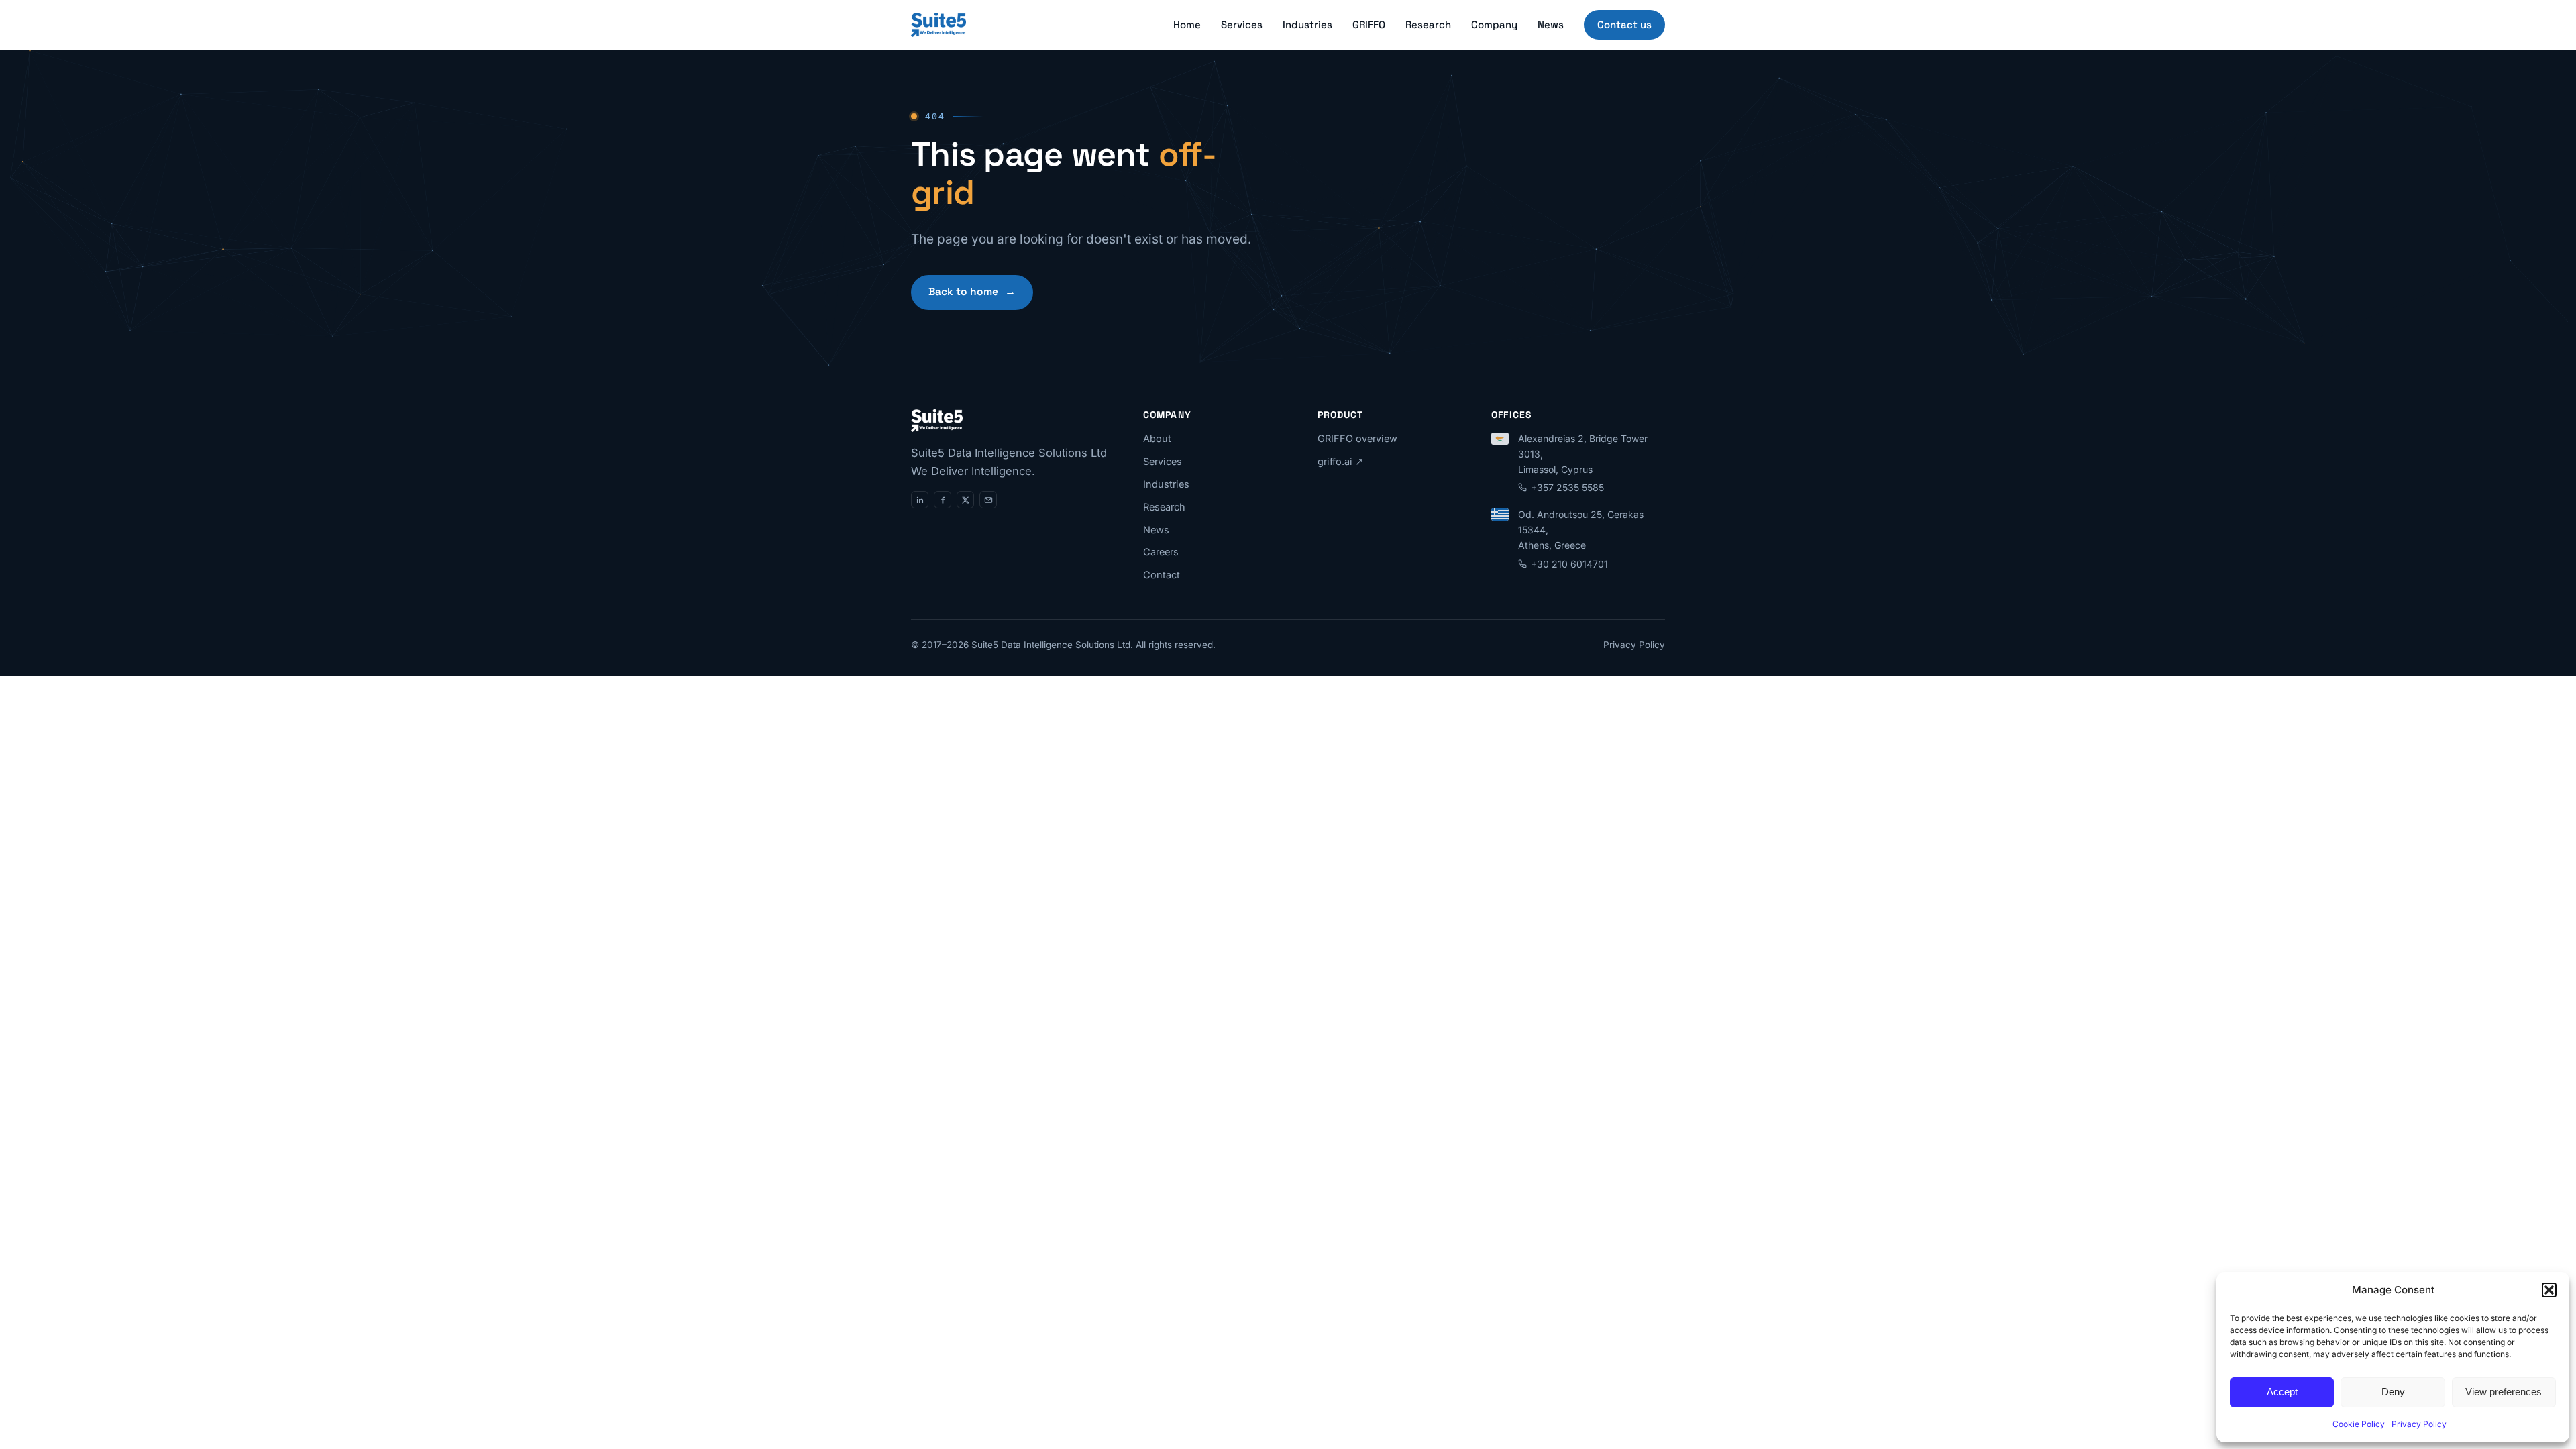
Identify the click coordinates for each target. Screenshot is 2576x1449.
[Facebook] (943, 500)
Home (1187, 24)
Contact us (1624, 24)
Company (1494, 24)
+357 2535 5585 (1567, 487)
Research (1428, 24)
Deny (2393, 1392)
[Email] (988, 500)
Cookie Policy (2359, 1424)
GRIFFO (1369, 24)
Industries (1307, 24)
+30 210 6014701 (1569, 564)
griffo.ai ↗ (1341, 461)
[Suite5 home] (938, 25)
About (1157, 438)
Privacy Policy (2419, 1424)
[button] (2549, 1290)
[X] (965, 500)
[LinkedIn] (920, 500)
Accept (2282, 1392)
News (1551, 24)
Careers (1161, 552)
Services (1242, 24)
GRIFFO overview (1357, 438)
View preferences (2504, 1392)
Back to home (972, 292)
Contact (1162, 575)
